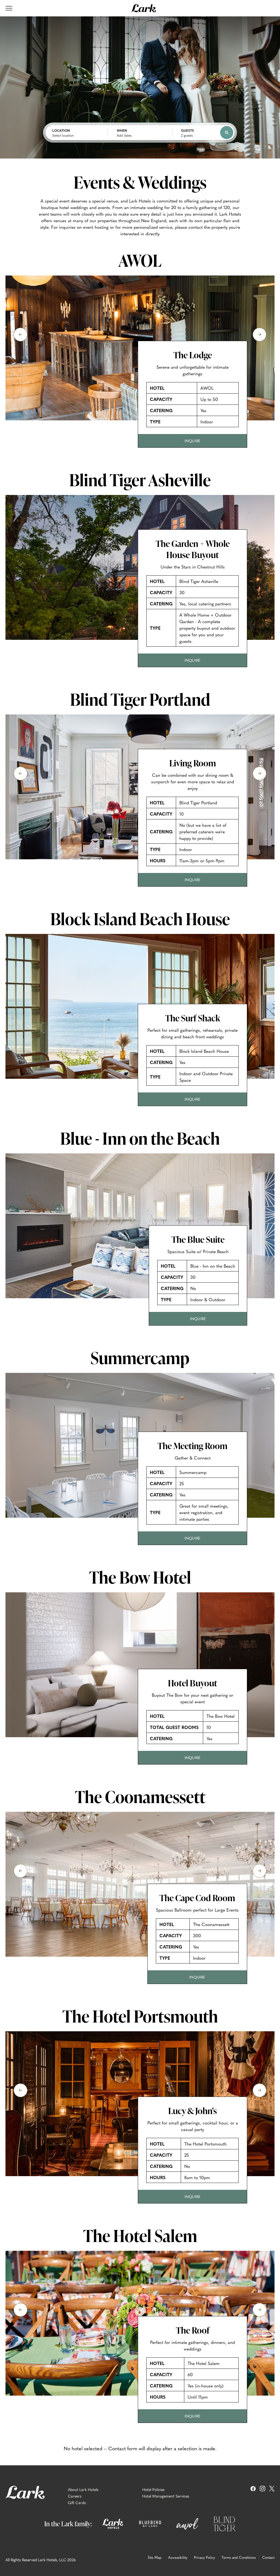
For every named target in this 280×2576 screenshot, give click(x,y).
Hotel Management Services (166, 2496)
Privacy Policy (204, 2557)
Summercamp (140, 1358)
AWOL (140, 260)
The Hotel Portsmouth (140, 2016)
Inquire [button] (195, 443)
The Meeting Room (192, 1446)
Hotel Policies (153, 2489)
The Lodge (193, 355)
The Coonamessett (140, 1797)
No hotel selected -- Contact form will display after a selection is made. (140, 2448)
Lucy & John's (192, 2111)
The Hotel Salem (140, 2235)
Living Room (193, 763)
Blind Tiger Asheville (140, 480)
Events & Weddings (140, 182)
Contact (268, 2557)
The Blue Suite (198, 1240)
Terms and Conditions (239, 2557)
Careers (75, 2496)
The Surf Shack (193, 1018)
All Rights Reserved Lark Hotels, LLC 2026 (41, 2560)
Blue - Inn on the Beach (140, 1138)
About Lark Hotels (83, 2489)
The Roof (193, 2331)
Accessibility (178, 2557)
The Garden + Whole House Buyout (193, 549)
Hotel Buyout (192, 1683)
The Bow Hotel (140, 1577)
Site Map (155, 2557)
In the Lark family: (68, 2524)
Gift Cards (77, 2502)
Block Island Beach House (140, 919)
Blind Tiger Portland (140, 699)
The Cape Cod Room (197, 1898)
